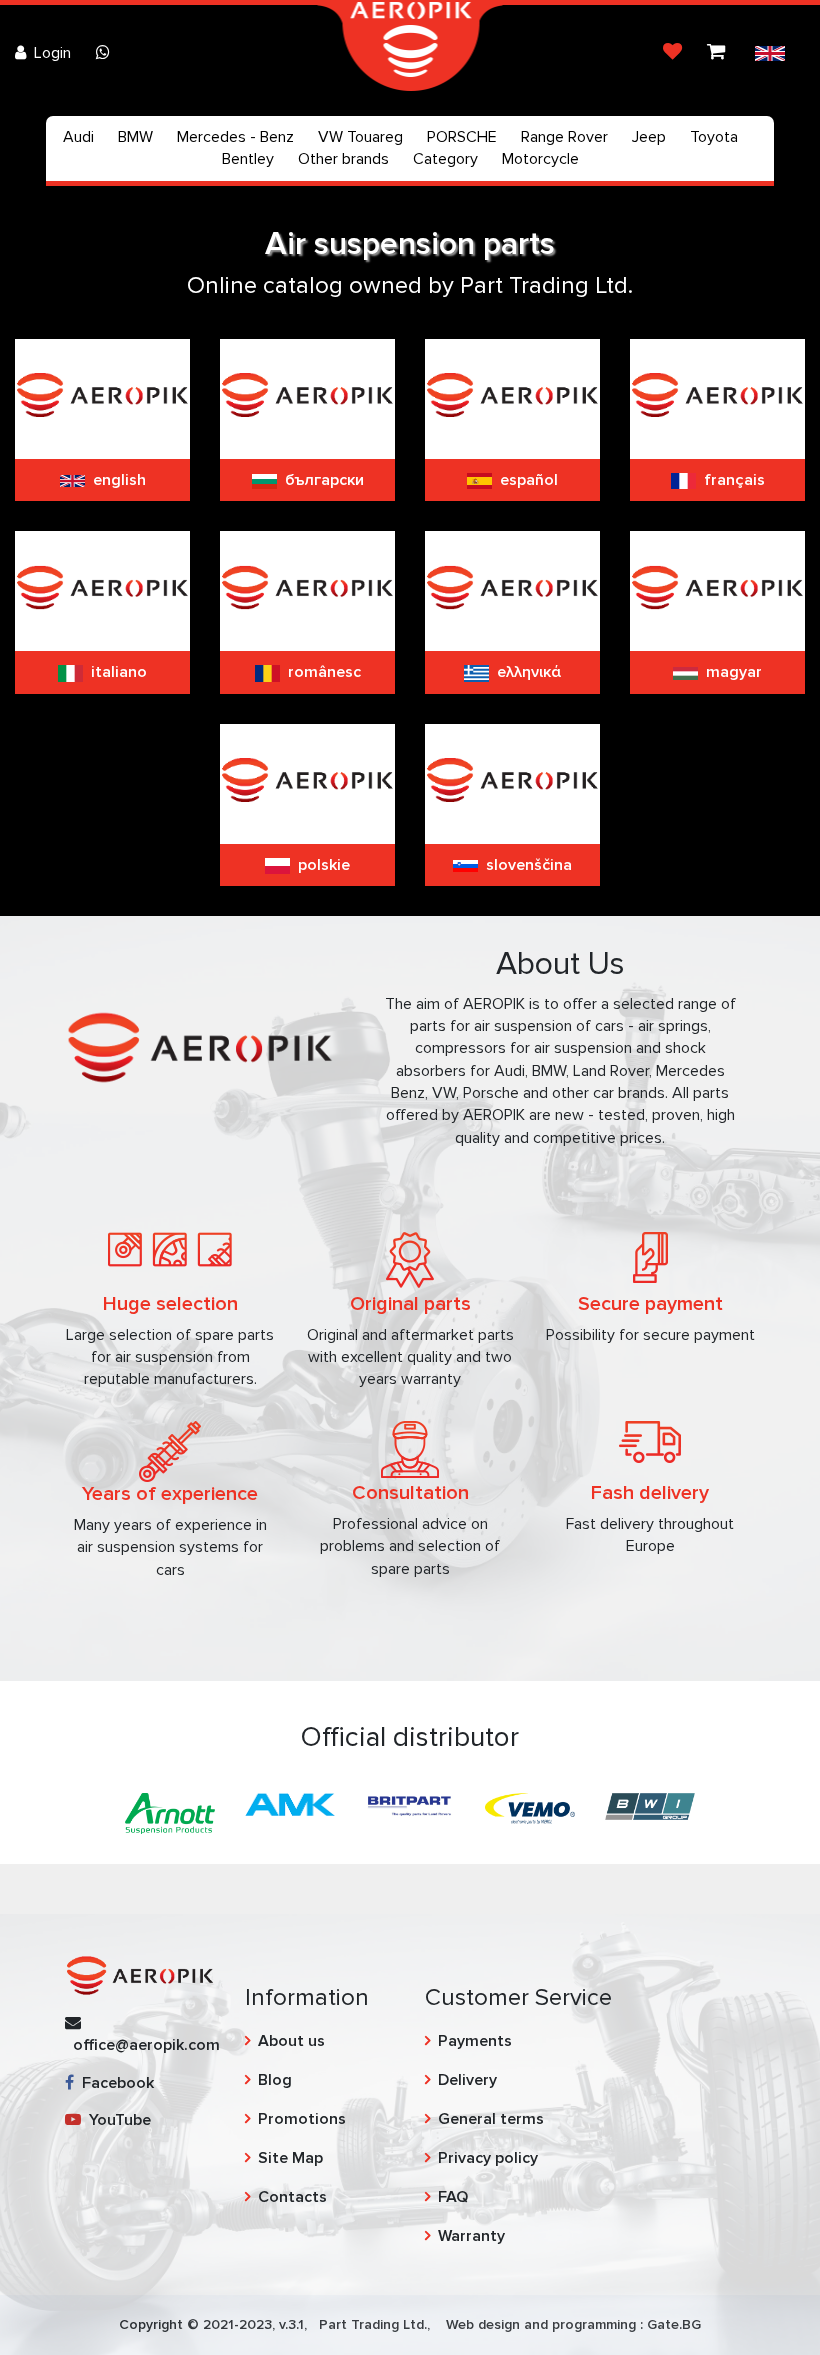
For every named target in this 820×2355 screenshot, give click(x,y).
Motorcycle (540, 159)
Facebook (114, 2083)
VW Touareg (360, 137)
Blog (275, 2080)
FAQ (453, 2197)
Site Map (290, 2158)
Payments (475, 2041)
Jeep (649, 137)
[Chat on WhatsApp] (107, 53)
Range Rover (564, 137)
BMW (135, 137)
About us (291, 2041)
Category (445, 159)
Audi (78, 137)
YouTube (116, 2120)
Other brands (343, 159)
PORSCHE (462, 137)
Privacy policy (488, 2158)
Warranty (471, 2236)
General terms (491, 2119)
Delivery (467, 2080)
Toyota (714, 137)
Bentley (248, 159)
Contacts (292, 2197)
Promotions (302, 2119)
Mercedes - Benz (235, 137)
